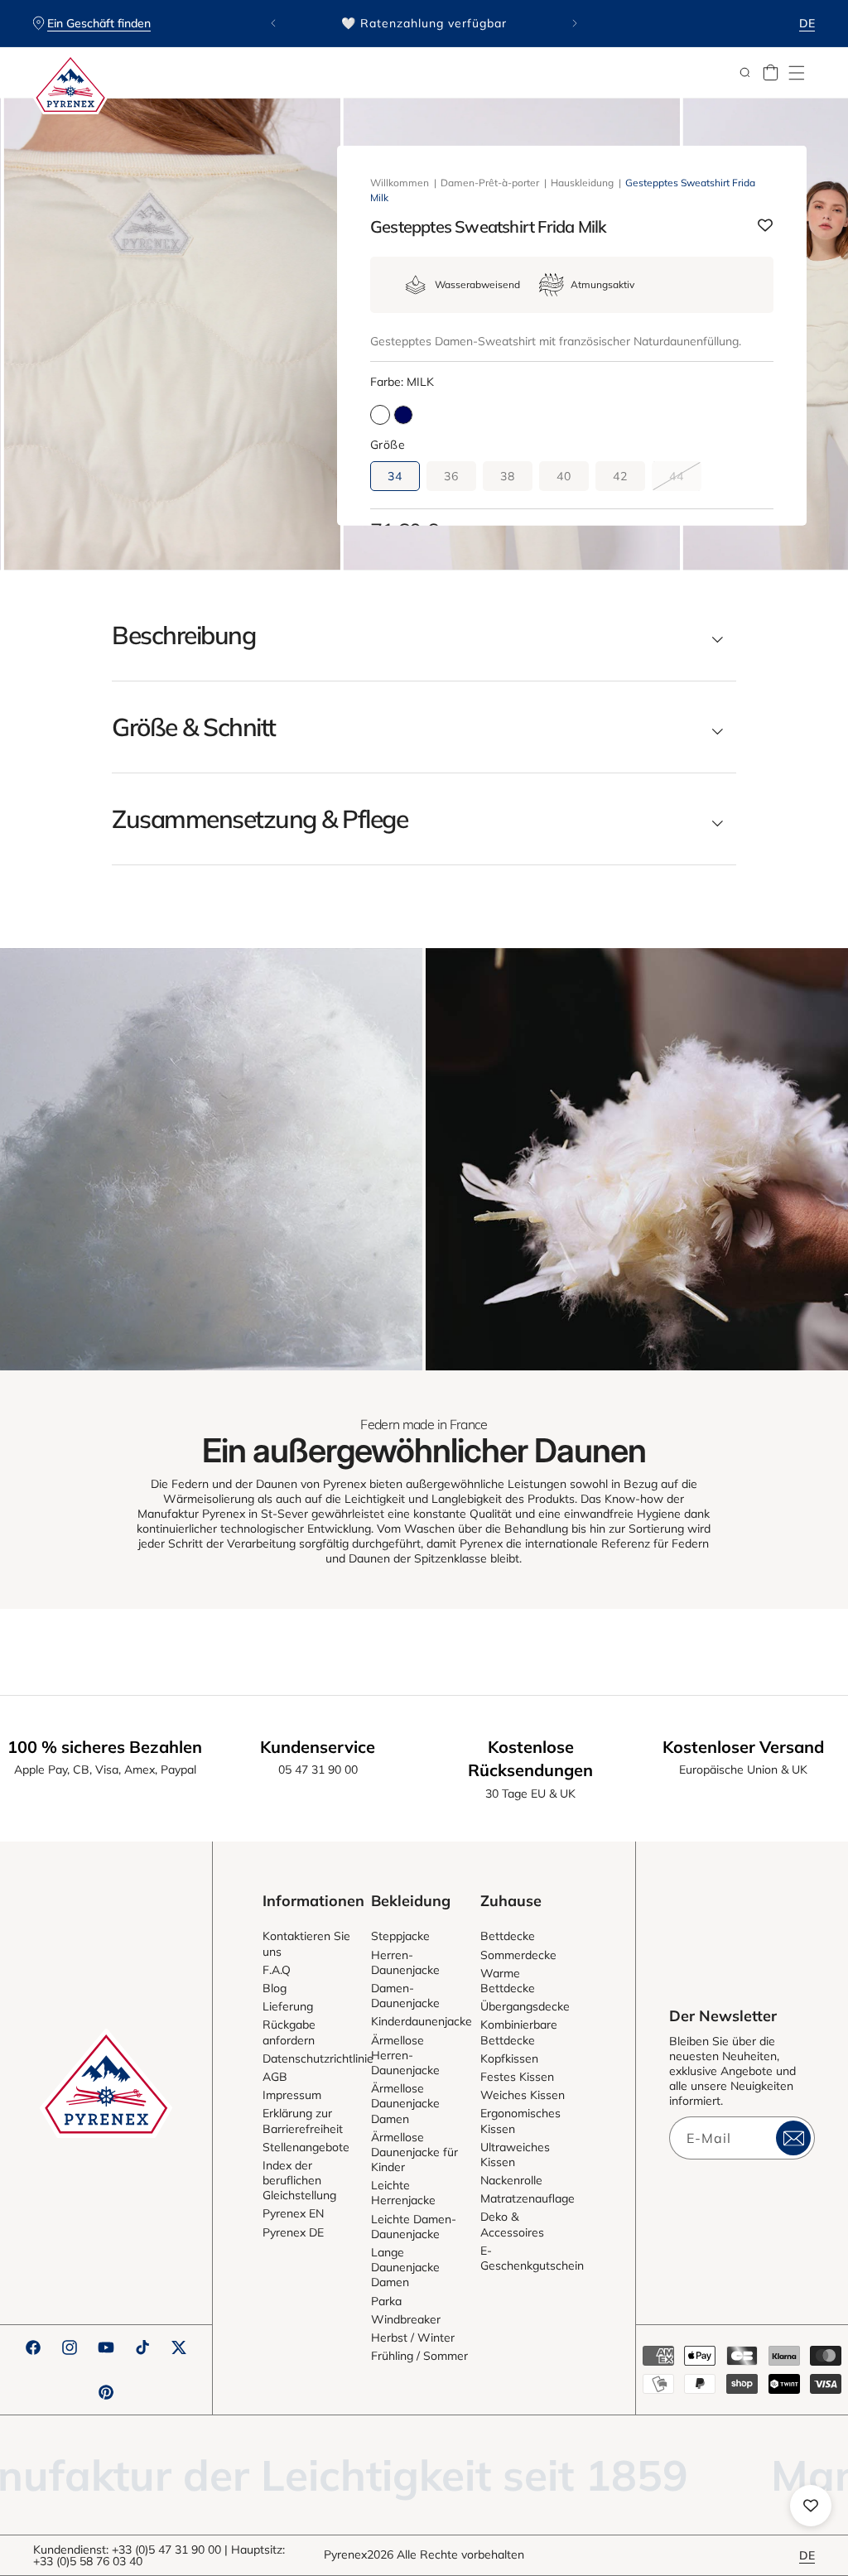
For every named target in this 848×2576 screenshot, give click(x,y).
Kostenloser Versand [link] (743, 1747)
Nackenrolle (511, 2180)
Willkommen (400, 183)
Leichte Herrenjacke (403, 2193)
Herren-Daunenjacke (405, 1962)
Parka (386, 2301)
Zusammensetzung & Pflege (260, 819)
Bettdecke (508, 1936)
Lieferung (288, 2006)
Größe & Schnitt (194, 727)
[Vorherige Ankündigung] (273, 23)
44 (685, 479)
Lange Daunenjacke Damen (405, 2267)
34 (395, 476)
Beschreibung (183, 635)
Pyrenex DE (293, 2232)
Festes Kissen (517, 2077)
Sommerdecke (518, 1955)
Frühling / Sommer (419, 2356)
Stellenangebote (306, 2147)
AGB (275, 2077)
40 (564, 476)
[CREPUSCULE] (403, 415)
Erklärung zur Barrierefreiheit (303, 2121)
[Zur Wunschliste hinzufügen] (765, 226)
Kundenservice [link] (318, 1747)
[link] (211, 1159)
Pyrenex (345, 2554)
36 (451, 476)
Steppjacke (400, 1936)
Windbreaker (406, 2319)
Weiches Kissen (523, 2095)
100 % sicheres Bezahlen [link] (105, 1747)
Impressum (292, 2095)
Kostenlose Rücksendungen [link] (530, 1758)
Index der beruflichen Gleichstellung (299, 2180)
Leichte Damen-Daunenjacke (414, 2227)
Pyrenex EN (293, 2213)
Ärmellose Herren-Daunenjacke (405, 2055)
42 (620, 476)
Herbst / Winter (413, 2338)
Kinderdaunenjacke (422, 2021)
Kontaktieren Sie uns (306, 1943)
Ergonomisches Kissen (520, 2121)
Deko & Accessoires (512, 2224)
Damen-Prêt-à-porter (490, 183)
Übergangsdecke (525, 2006)
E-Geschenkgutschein (532, 2258)
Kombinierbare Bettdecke (519, 2032)
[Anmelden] (793, 2138)
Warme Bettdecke (508, 1981)
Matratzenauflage (528, 2198)
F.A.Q (277, 1970)
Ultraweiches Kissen (515, 2155)
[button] (797, 73)
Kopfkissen (509, 2058)
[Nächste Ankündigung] (575, 23)
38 (508, 476)
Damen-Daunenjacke (405, 1996)
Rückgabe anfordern (289, 2032)
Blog (275, 1988)
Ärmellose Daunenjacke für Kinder (414, 2152)
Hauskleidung (582, 183)
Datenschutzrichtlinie (318, 2058)
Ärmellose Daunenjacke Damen (405, 2103)
